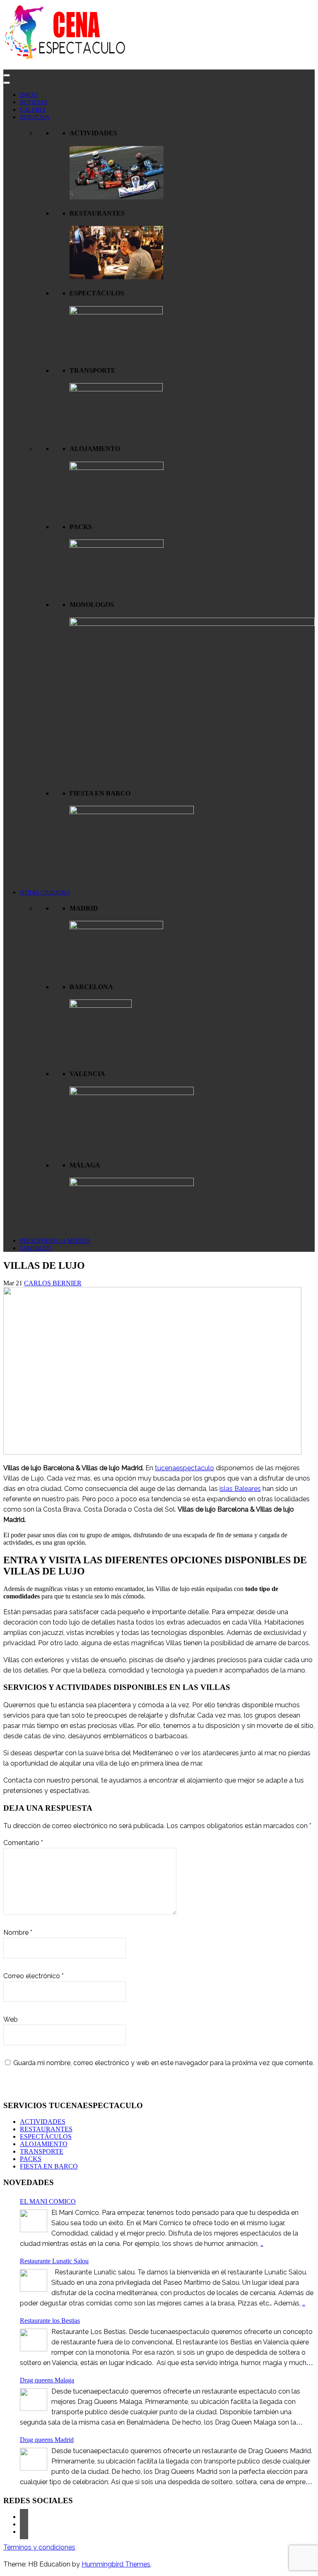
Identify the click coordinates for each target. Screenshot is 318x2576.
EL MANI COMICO (48, 2201)
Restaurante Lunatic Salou (54, 2261)
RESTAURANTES (46, 2129)
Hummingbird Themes (116, 2564)
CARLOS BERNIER (53, 1283)
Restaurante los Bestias (50, 2321)
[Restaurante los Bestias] (34, 2340)
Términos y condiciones (39, 2547)
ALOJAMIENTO (44, 2144)
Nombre (18, 1933)
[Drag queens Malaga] (34, 2400)
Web (11, 2019)
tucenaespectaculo (184, 1468)
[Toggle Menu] (7, 83)
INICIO (29, 95)
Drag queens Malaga (47, 2380)
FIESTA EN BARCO (49, 2166)
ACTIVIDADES (43, 2122)
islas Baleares (240, 1489)
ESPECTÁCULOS (46, 2136)
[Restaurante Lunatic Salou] (34, 2280)
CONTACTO (35, 1248)
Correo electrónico (34, 1976)
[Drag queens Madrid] (34, 2459)
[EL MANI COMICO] (34, 2221)
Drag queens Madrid (47, 2440)
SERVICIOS (35, 117)
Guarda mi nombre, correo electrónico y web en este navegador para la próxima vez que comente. (164, 2063)
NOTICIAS (34, 102)
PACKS (31, 2159)
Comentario (23, 1843)
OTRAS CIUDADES (45, 893)
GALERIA (33, 110)
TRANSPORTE (42, 2151)
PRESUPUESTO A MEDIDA (55, 1241)
